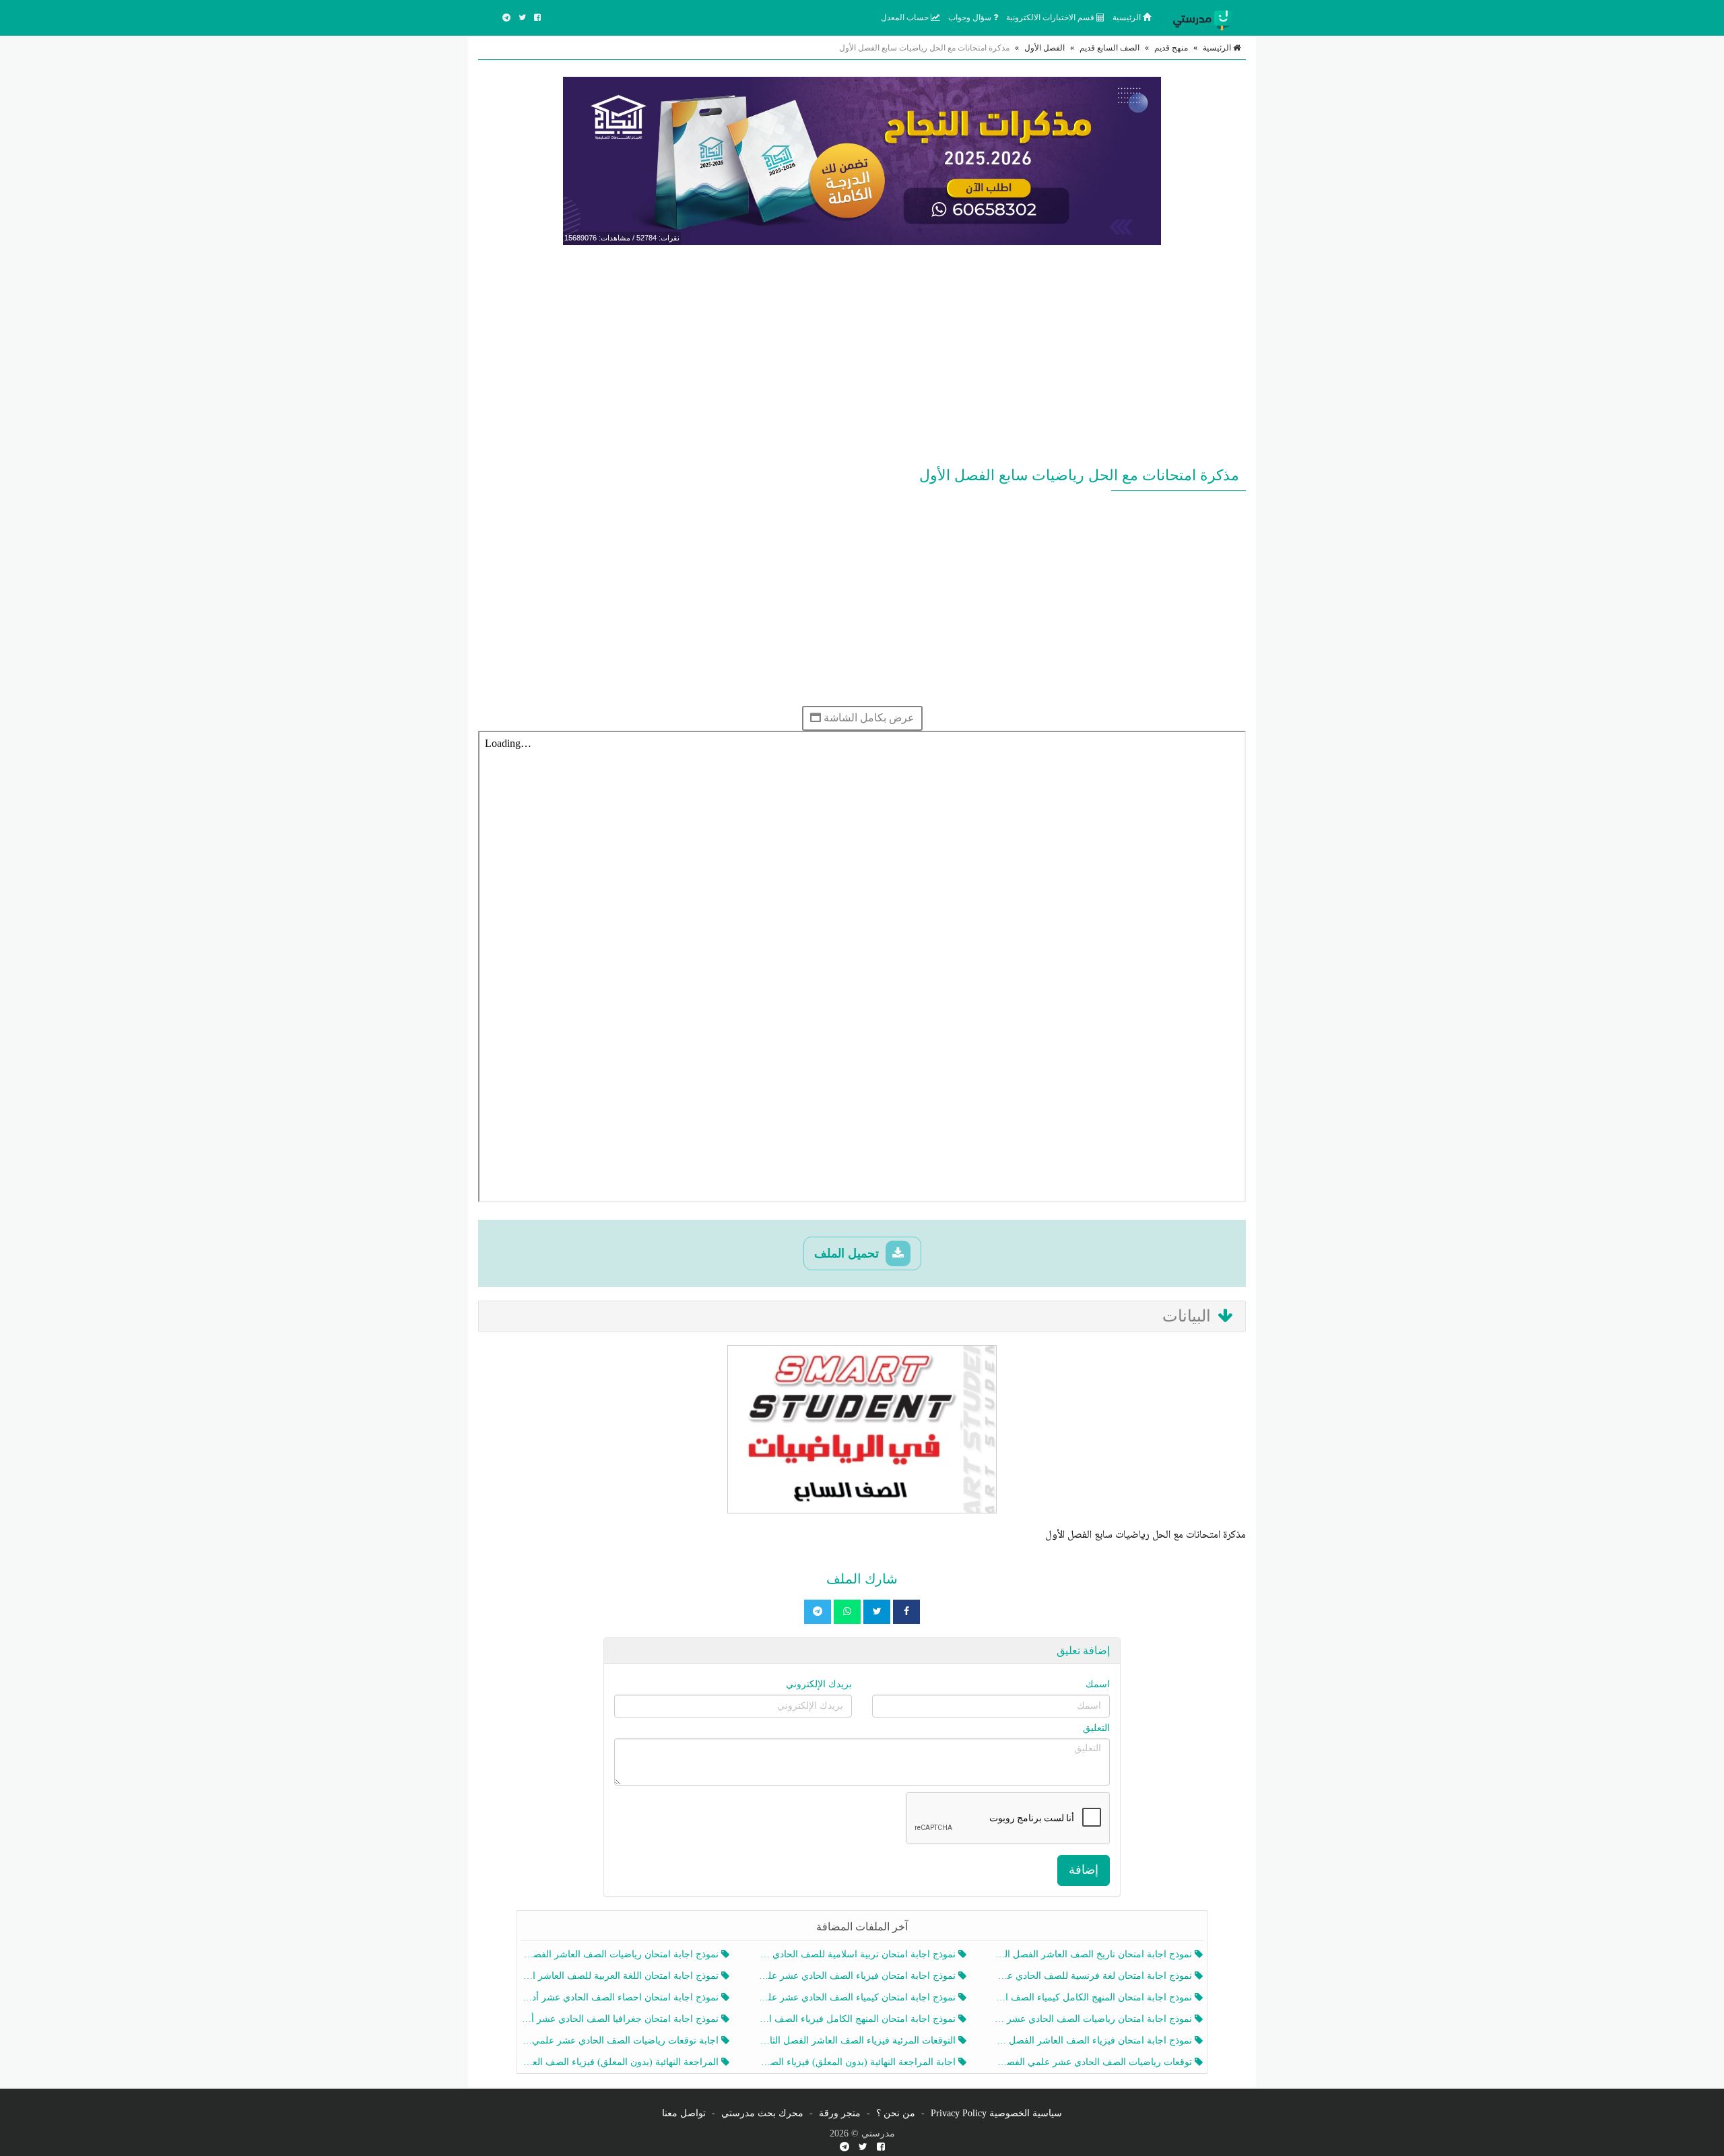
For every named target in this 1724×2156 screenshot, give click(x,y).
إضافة (1084, 1870)
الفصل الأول (1045, 48)
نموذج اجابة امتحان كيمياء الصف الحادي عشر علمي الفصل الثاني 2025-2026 (858, 1997)
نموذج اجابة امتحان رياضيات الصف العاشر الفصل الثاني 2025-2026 (621, 1954)
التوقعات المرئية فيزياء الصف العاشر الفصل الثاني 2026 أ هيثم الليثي (858, 2040)
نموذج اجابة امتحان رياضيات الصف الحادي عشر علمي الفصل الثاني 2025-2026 (1095, 2019)
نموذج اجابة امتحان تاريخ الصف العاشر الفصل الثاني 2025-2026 (1095, 1954)
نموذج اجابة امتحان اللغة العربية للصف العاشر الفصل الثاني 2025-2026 (621, 1976)
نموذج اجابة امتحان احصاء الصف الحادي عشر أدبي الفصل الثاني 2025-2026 (621, 1997)
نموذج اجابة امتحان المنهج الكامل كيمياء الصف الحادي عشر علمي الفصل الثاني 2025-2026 (1095, 1997)
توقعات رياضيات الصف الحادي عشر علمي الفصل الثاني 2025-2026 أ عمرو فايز (1095, 2062)
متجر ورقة (840, 2113)
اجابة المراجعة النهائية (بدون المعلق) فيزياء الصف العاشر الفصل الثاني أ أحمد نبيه (858, 2062)
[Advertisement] (862, 353)
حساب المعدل (906, 18)
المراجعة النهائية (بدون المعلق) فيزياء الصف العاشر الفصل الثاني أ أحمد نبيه (621, 2062)
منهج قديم (1171, 48)
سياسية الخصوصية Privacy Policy (996, 2113)
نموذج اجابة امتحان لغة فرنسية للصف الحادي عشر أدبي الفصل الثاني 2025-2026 (1095, 1976)
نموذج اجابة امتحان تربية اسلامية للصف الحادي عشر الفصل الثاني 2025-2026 (858, 1954)
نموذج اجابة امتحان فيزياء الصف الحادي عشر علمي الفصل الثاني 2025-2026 (858, 1976)
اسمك (1098, 1684)
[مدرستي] (1205, 18)
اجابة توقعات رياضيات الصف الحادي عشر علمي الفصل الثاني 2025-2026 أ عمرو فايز (621, 2040)
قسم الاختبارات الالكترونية (1051, 18)
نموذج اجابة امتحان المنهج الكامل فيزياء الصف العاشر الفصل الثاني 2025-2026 (858, 2019)
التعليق (1096, 1728)
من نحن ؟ (896, 2113)
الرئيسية (1128, 18)
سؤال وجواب (971, 18)
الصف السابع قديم (1109, 48)
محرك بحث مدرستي (762, 2113)
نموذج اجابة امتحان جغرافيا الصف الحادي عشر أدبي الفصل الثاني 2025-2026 (621, 2019)
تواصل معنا (684, 2113)
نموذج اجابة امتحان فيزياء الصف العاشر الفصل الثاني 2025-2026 (1095, 2040)
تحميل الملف (848, 1253)
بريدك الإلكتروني (819, 1684)
